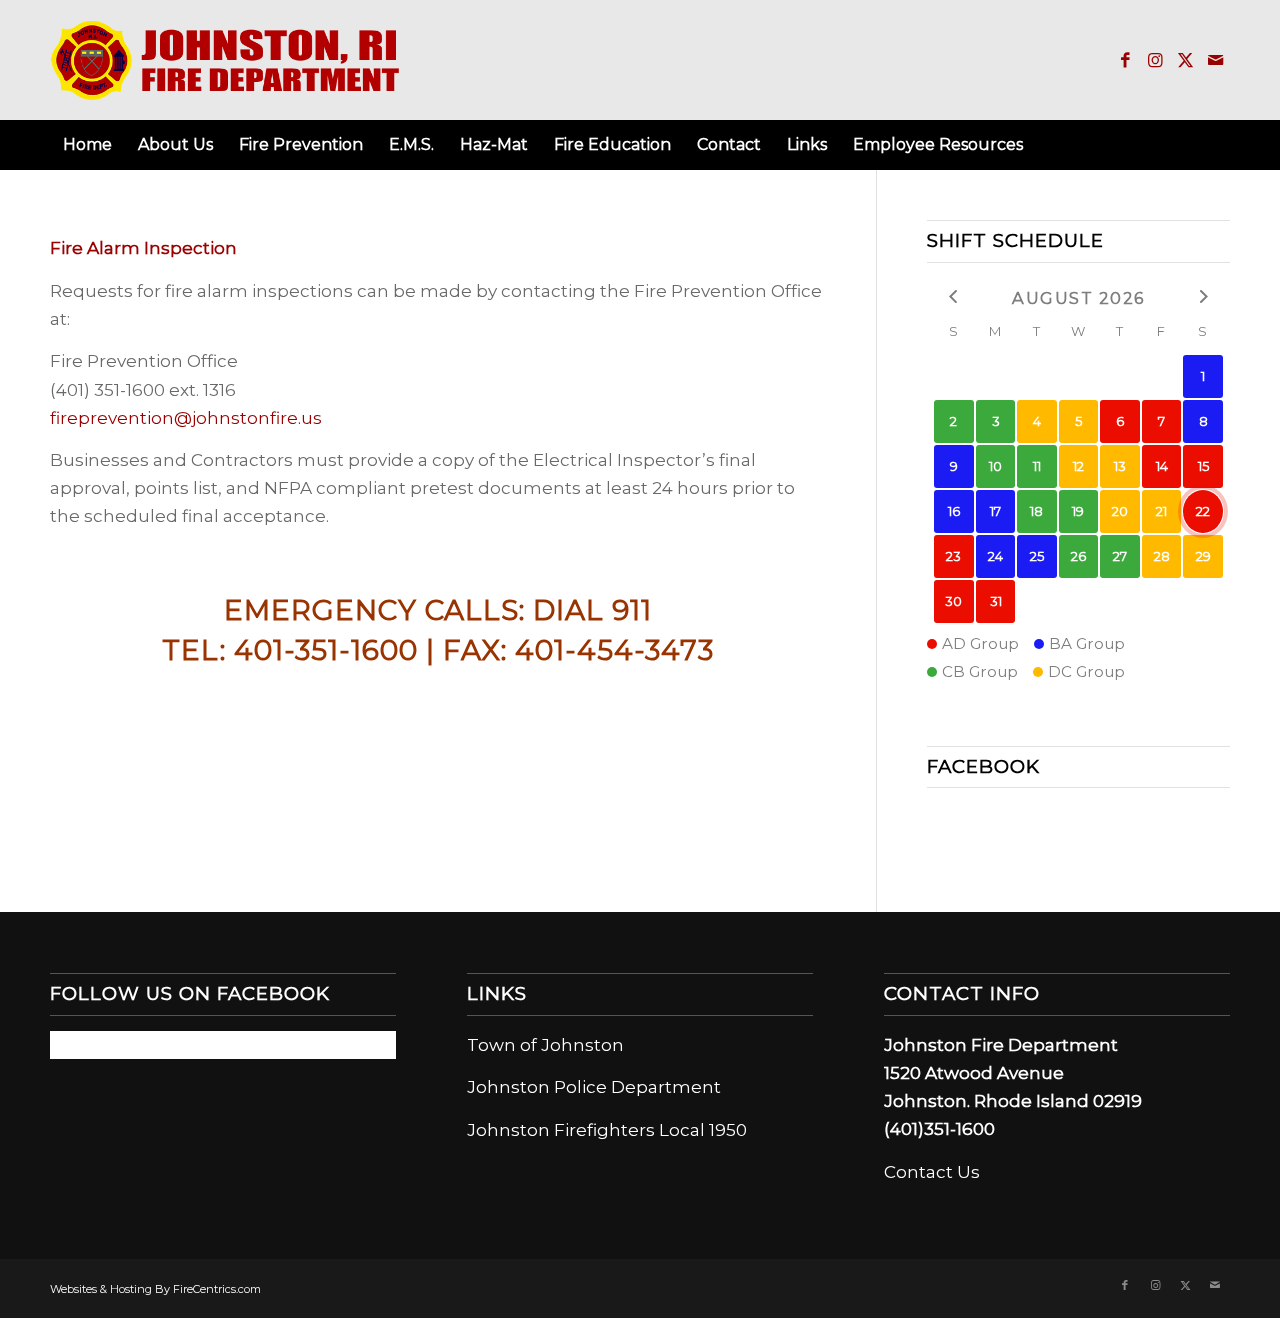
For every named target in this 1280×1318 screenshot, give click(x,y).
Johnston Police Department (594, 1087)
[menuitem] (87, 145)
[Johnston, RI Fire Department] (226, 60)
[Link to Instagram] (1155, 60)
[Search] (1218, 145)
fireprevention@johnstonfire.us (186, 418)
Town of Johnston (545, 1045)
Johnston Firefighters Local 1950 (607, 1130)
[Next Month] (1203, 296)
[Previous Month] (954, 296)
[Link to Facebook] (1125, 60)
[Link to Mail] (1215, 60)
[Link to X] (1185, 60)
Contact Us (932, 1172)
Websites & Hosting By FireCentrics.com (155, 1289)
